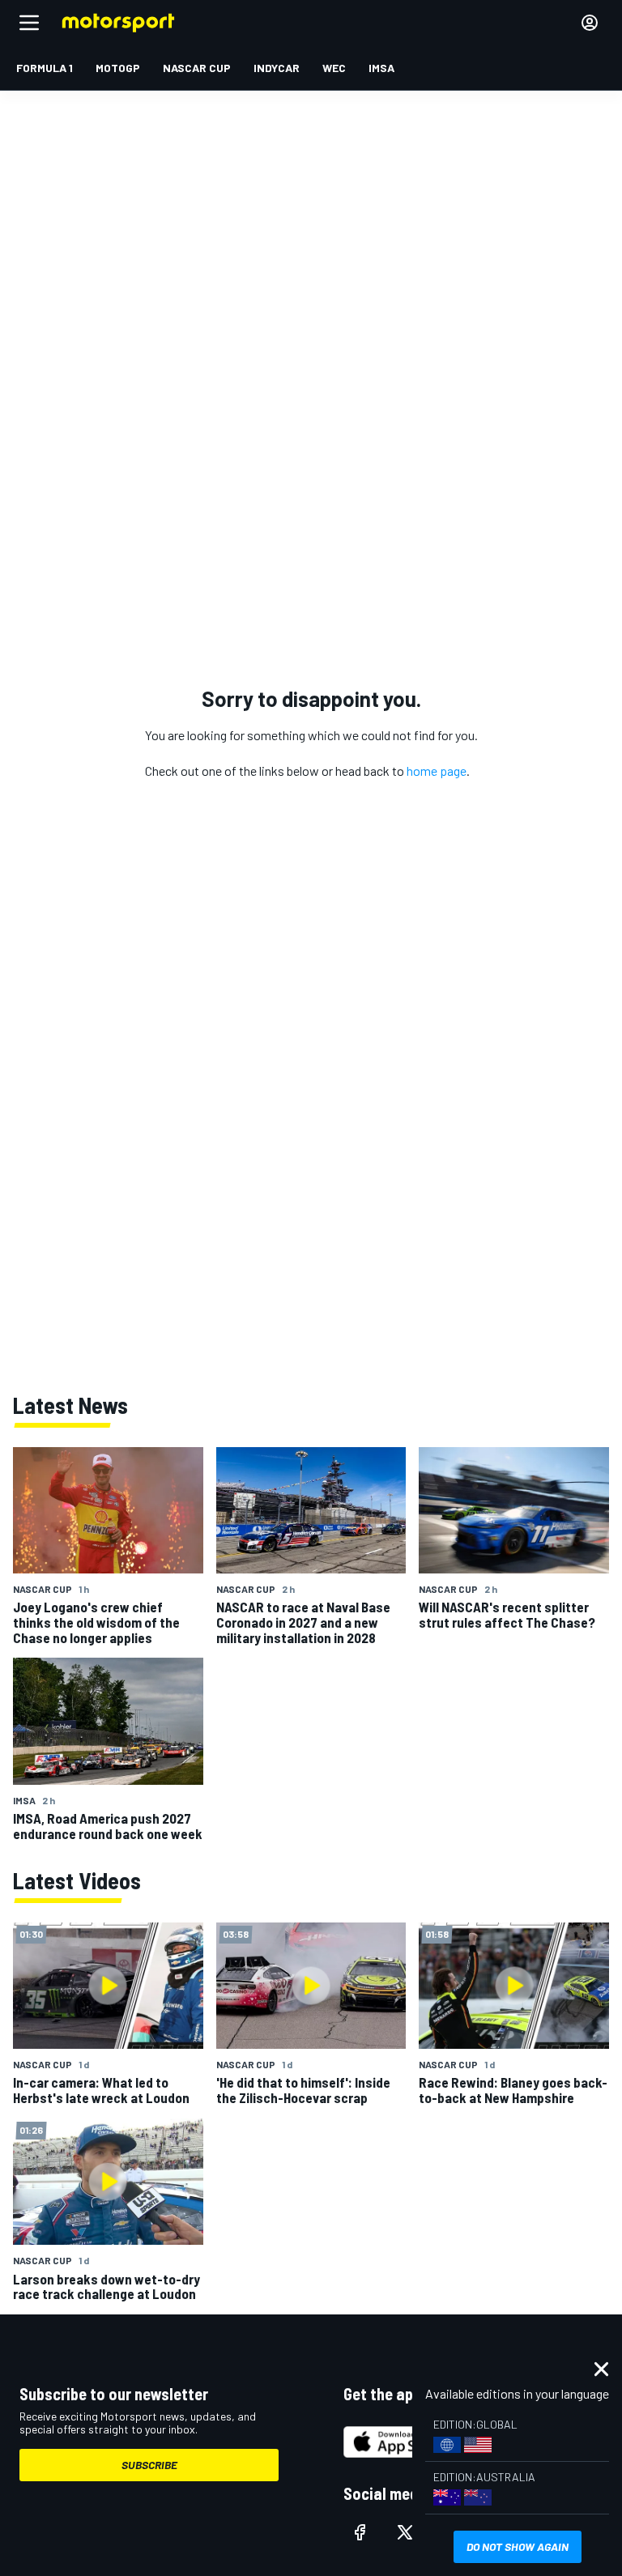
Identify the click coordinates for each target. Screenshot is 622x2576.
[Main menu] (29, 23)
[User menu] (590, 23)
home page (437, 771)
